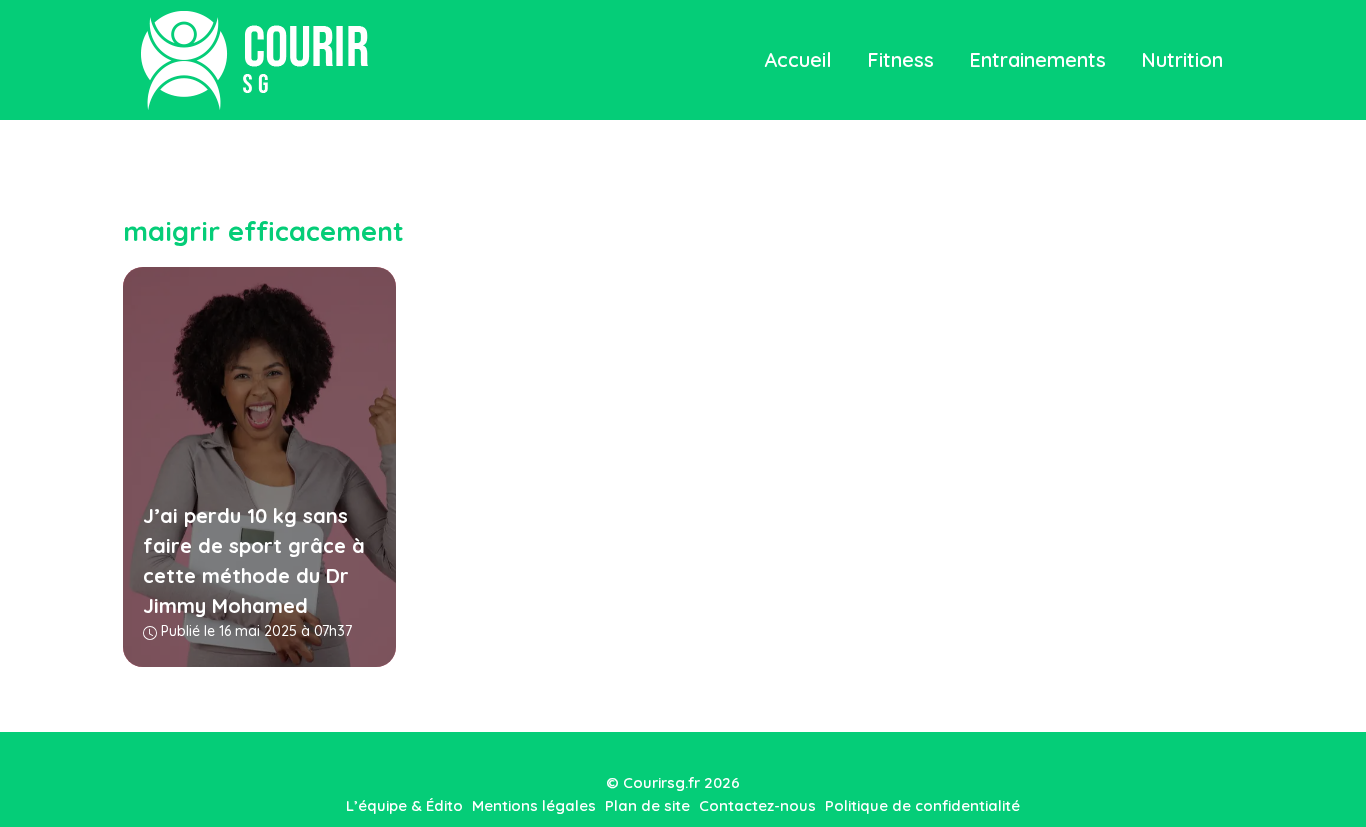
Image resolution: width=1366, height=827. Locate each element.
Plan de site (647, 805)
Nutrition (1182, 59)
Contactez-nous (757, 805)
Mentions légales (534, 805)
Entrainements (1037, 59)
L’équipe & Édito (404, 805)
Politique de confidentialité (922, 805)
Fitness (900, 59)
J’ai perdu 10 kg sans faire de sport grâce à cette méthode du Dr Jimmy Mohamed (254, 560)
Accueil (798, 59)
